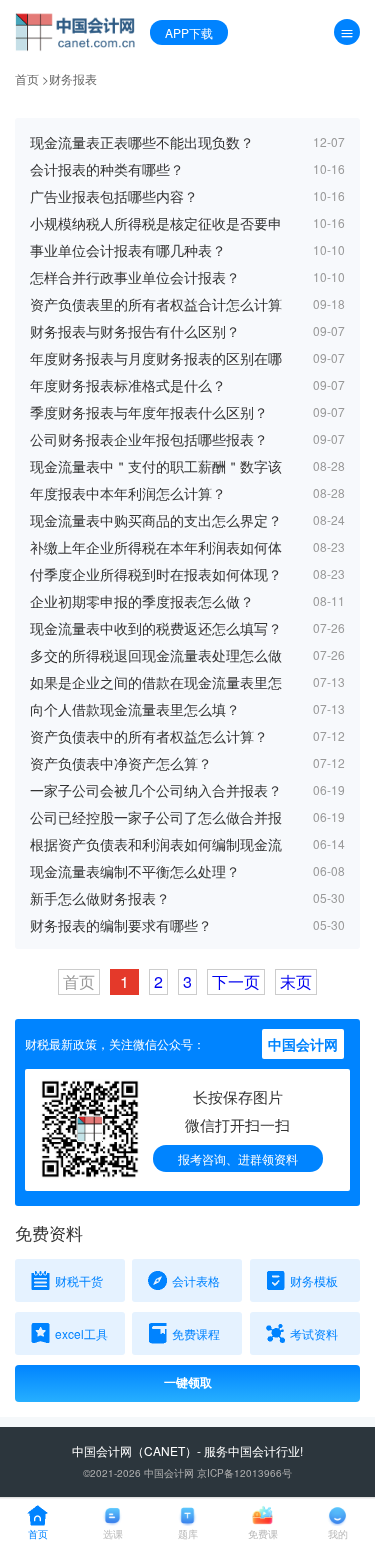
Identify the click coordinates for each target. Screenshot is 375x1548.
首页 (27, 78)
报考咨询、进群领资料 (238, 1158)
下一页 (236, 981)
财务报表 (73, 78)
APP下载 (189, 32)
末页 (296, 981)
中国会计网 (102, 1450)
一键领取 (188, 1383)
